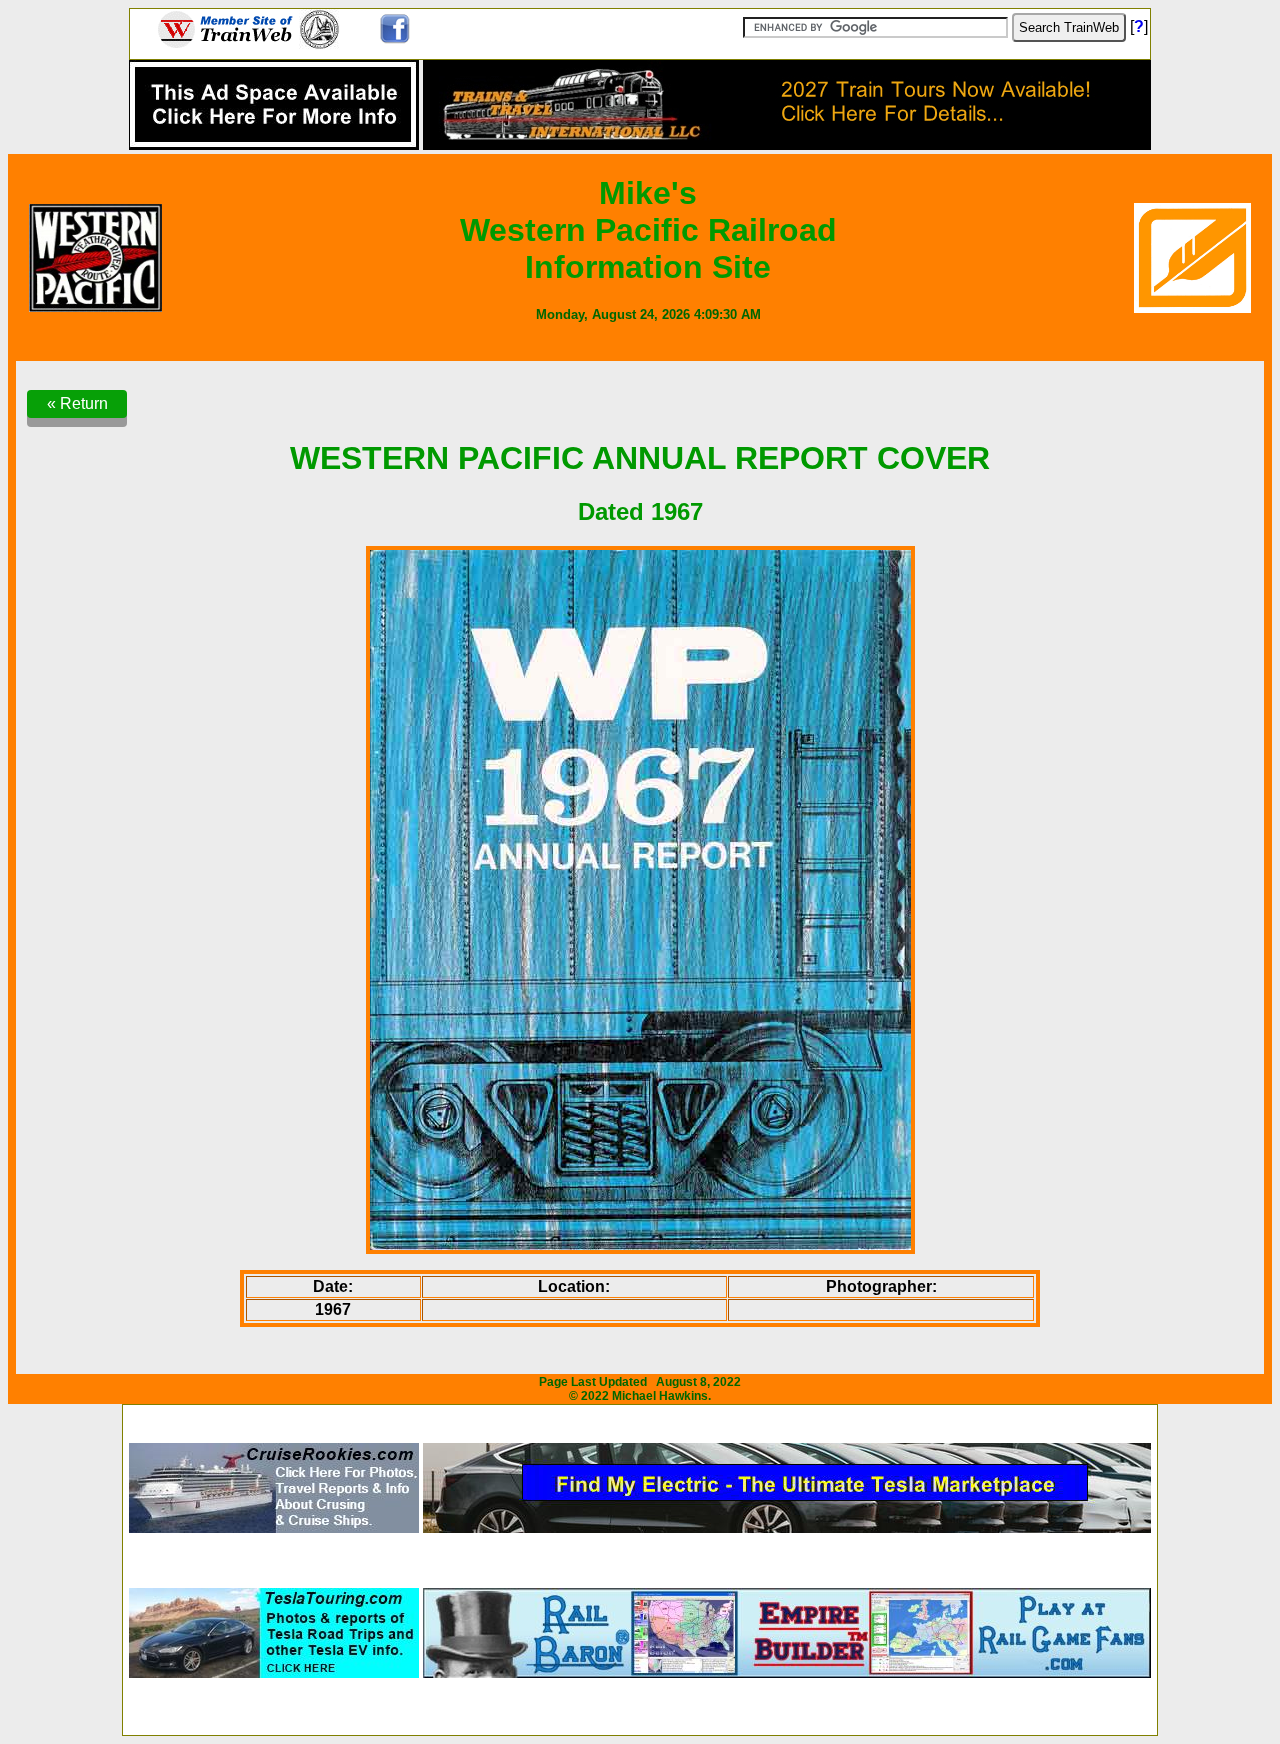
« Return (77, 403)
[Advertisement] (640, 1417)
